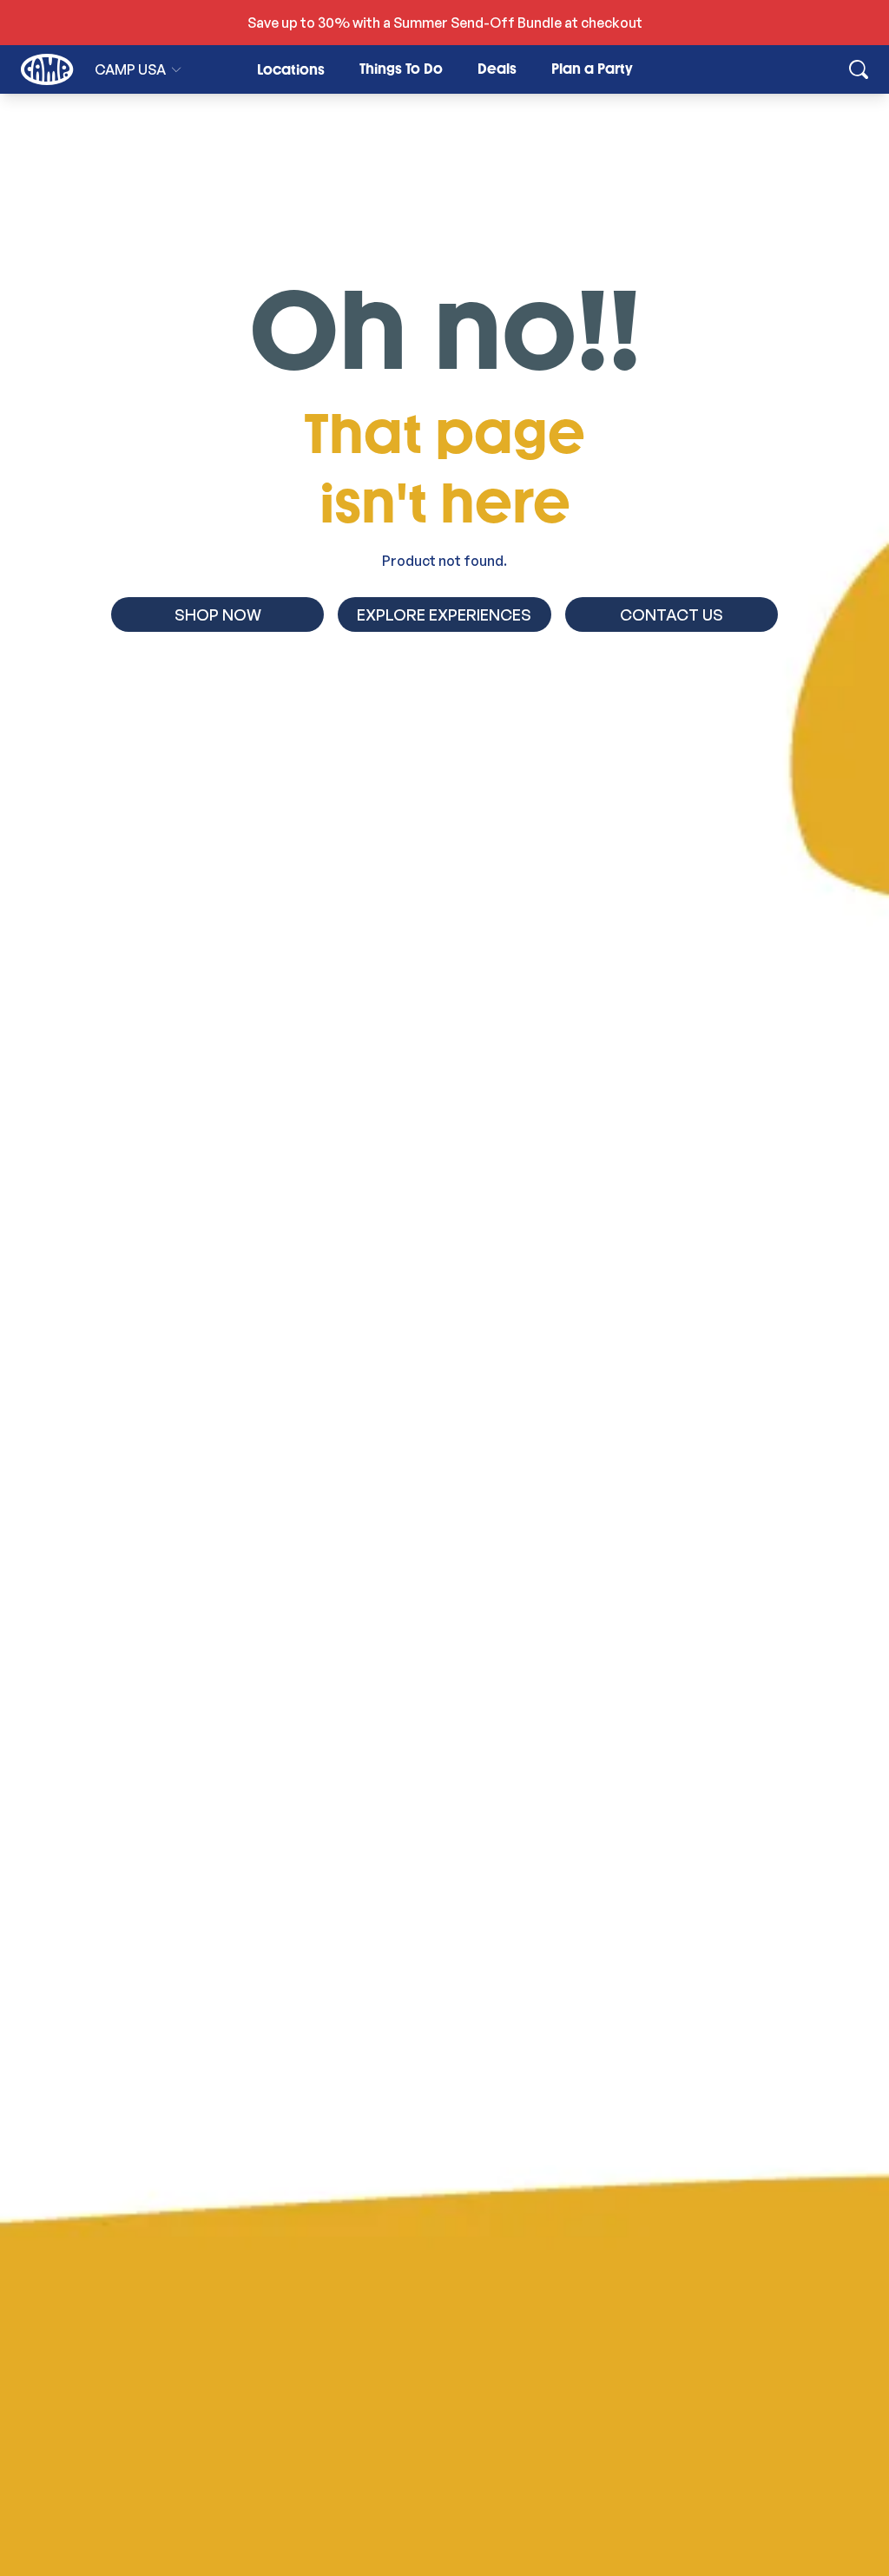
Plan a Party (592, 69)
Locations (291, 70)
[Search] (859, 69)
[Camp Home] (47, 69)
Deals (497, 69)
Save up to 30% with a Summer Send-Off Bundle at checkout (445, 23)
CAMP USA (130, 69)
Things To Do (401, 69)
